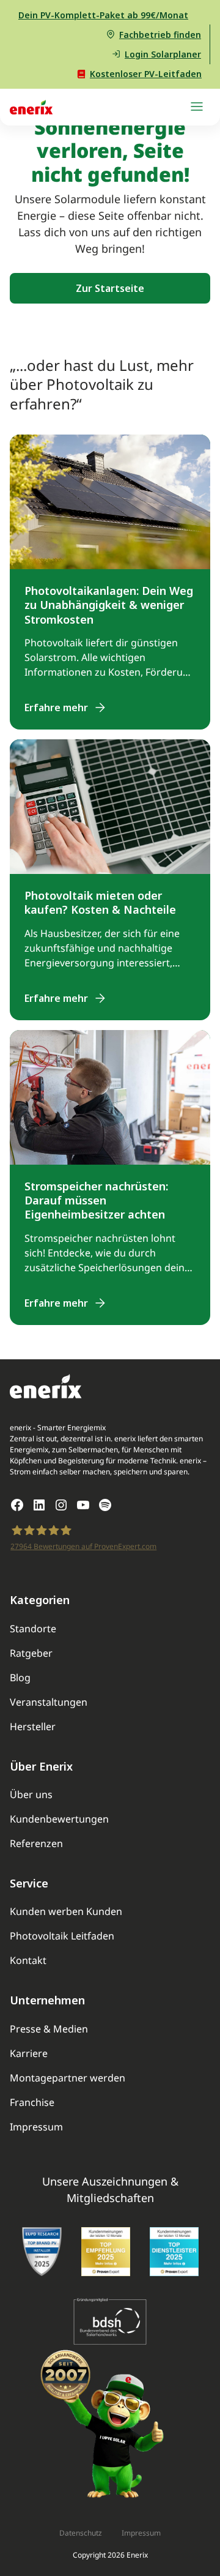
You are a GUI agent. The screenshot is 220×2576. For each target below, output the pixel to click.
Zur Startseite (110, 288)
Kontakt (28, 1961)
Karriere (29, 2054)
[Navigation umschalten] (197, 107)
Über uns (31, 1795)
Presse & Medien (49, 2030)
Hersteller (33, 1727)
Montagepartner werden (68, 2079)
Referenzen (36, 1844)
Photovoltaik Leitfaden (62, 1937)
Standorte (33, 1630)
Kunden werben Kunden (66, 1912)
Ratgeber (31, 1654)
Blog (20, 1678)
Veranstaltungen (49, 1703)
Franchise (32, 2103)
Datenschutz (81, 2533)
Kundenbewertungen (59, 1820)
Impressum (36, 2128)
